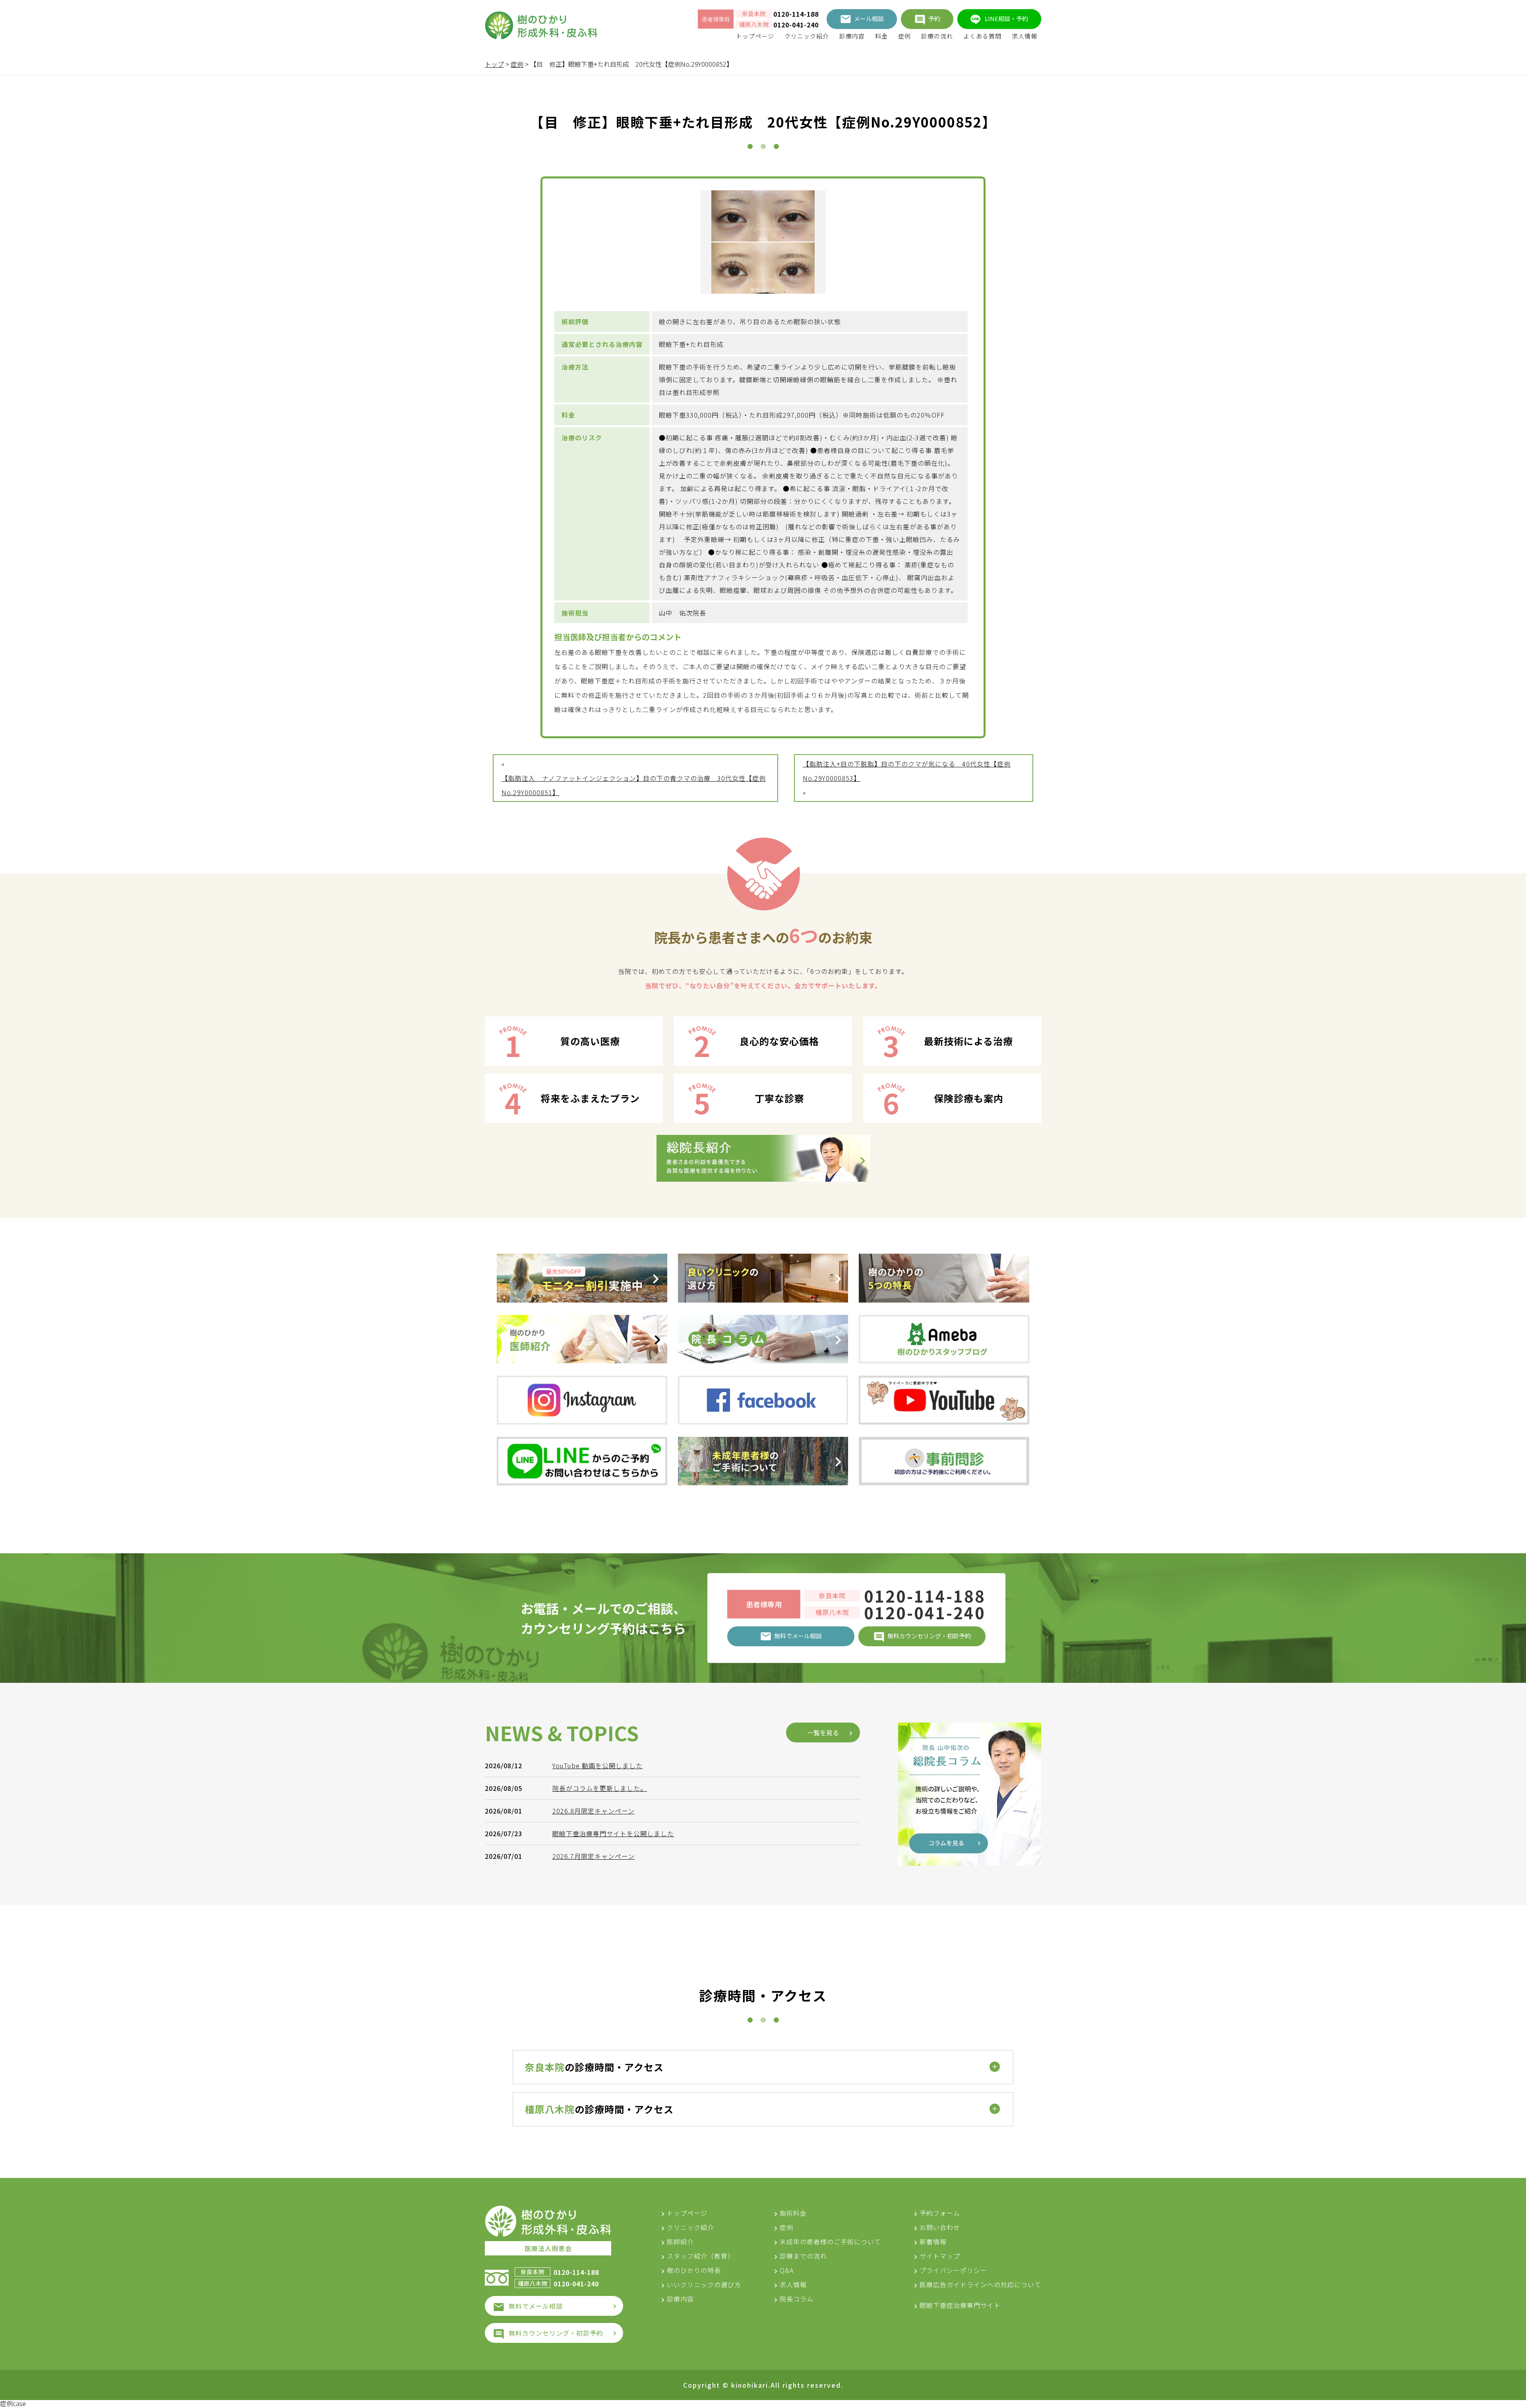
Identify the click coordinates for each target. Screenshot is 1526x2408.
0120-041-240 (796, 25)
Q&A (787, 2270)
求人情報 (1024, 36)
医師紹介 (680, 2242)
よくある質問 (982, 36)
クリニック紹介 (807, 36)
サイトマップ (940, 2256)
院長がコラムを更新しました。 (600, 1788)
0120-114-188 (796, 14)
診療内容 (852, 36)
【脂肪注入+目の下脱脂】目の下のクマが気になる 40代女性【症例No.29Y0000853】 (907, 771)
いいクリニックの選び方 (704, 2284)
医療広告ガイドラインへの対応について (980, 2284)
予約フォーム (940, 2213)
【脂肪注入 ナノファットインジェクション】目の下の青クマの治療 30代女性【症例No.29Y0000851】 (634, 785)
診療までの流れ (803, 2256)
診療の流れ (937, 36)
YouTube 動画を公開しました (597, 1765)
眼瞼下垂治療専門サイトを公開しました (613, 1833)
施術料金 (793, 2213)
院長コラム (797, 2299)
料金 (881, 36)
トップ (494, 64)
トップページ (755, 36)
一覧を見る (823, 1732)
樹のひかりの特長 (694, 2270)
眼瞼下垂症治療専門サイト (960, 2305)
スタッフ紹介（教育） (701, 2256)
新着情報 (933, 2242)
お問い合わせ (940, 2227)
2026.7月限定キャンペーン (594, 1856)
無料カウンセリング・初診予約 (556, 2333)
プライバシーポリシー (953, 2270)
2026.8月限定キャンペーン (594, 1811)
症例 (904, 36)
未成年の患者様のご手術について (830, 2242)
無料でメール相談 (536, 2306)
